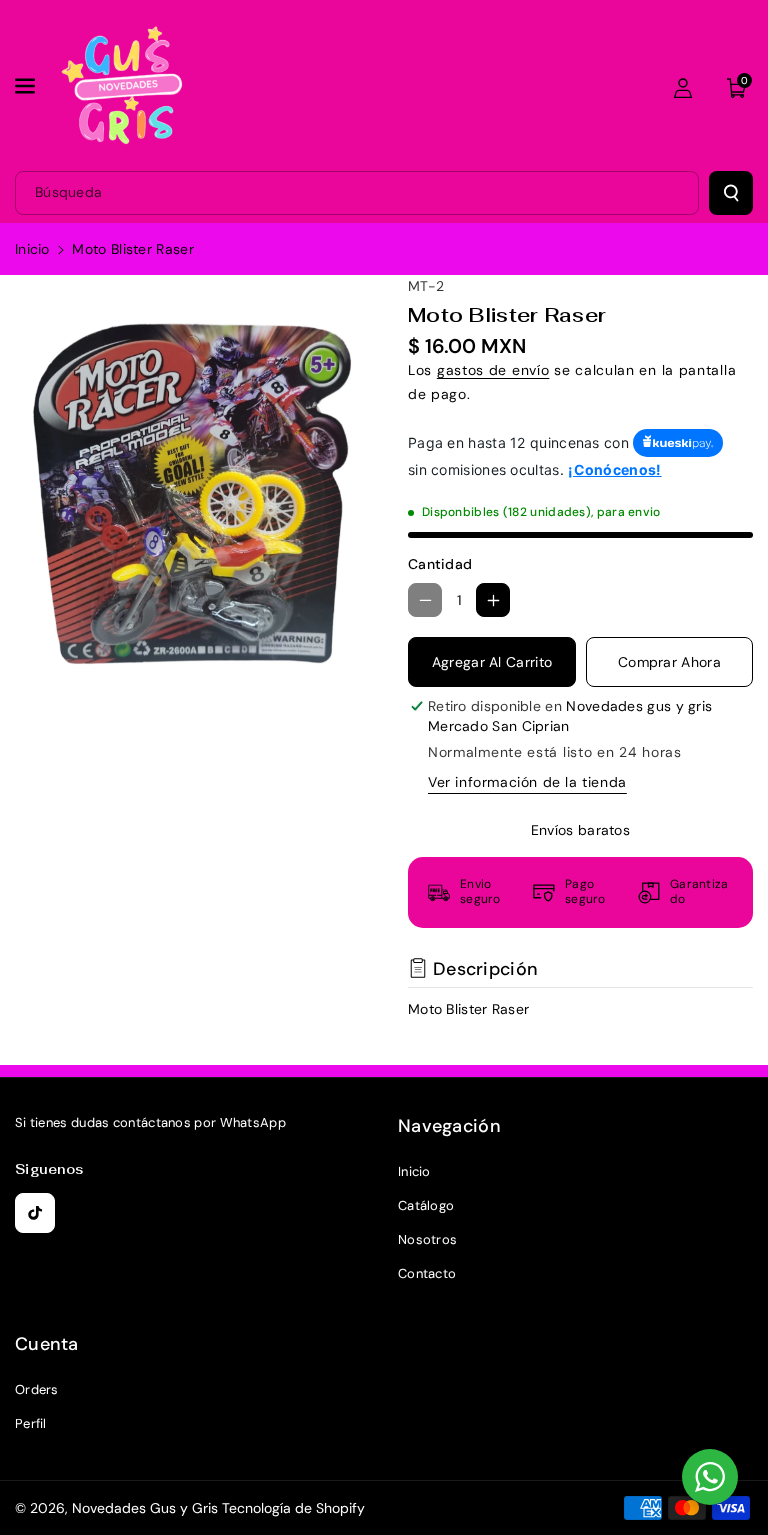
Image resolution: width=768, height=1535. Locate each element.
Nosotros (427, 1239)
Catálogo (426, 1205)
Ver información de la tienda (527, 782)
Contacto (427, 1273)
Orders (37, 1389)
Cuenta (47, 1344)
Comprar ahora (669, 662)
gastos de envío (493, 370)
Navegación (449, 1126)
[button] (27, 86)
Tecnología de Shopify (293, 1508)
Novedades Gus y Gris (147, 1508)
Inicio (32, 249)
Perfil (31, 1423)
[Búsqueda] (731, 193)
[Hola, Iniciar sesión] (683, 88)
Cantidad (440, 564)
